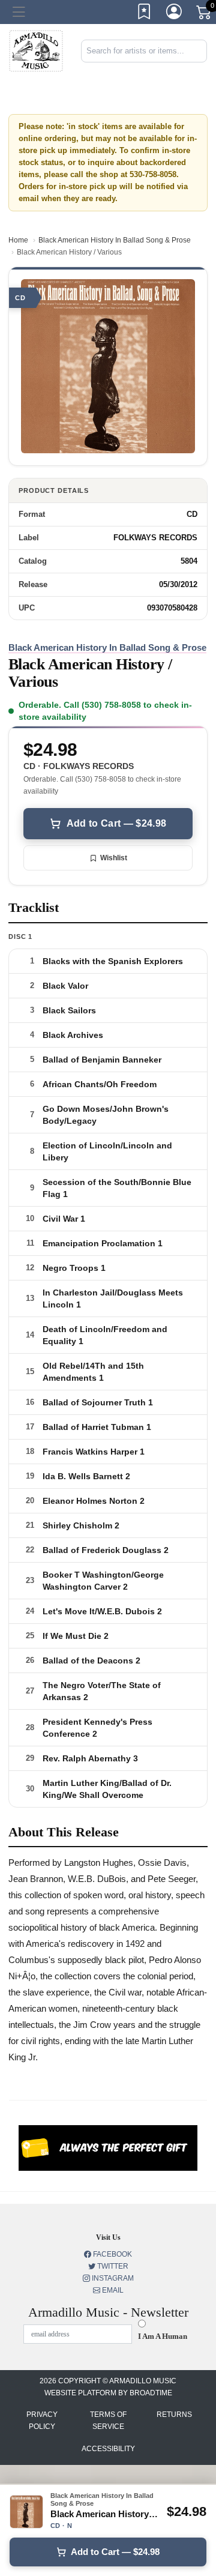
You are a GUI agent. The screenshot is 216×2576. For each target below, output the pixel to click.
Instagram (112, 2278)
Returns (174, 2415)
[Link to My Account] (175, 14)
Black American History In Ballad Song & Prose (115, 240)
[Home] (36, 50)
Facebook (112, 2254)
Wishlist (114, 858)
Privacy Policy (42, 2421)
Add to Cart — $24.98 (116, 823)
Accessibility (108, 2449)
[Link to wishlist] (145, 14)
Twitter (112, 2266)
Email (112, 2290)
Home (18, 240)
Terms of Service (108, 2421)
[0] (205, 14)
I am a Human (163, 2336)
